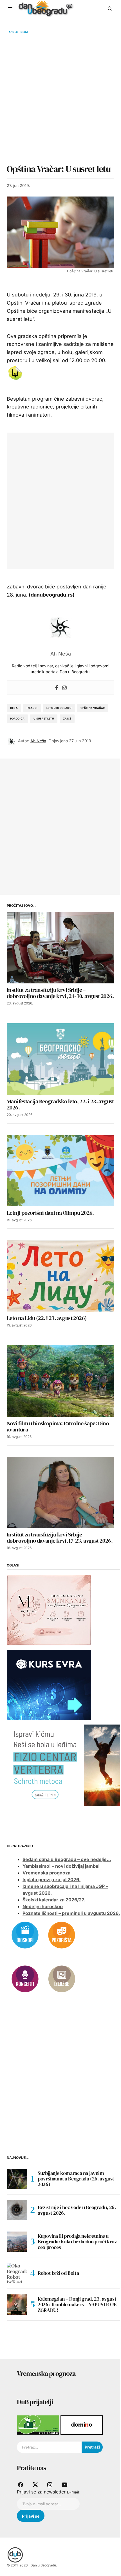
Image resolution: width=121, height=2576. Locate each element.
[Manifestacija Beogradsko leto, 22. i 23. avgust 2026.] (60, 1059)
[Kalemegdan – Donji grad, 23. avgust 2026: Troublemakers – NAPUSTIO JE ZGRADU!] (17, 2305)
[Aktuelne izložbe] (62, 1978)
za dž (67, 719)
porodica (17, 719)
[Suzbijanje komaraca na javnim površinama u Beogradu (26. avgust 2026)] (17, 2179)
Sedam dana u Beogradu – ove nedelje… (67, 1859)
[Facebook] (57, 687)
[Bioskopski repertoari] (25, 1935)
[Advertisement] (60, 99)
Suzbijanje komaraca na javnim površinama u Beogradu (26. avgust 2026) (76, 2179)
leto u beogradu (59, 708)
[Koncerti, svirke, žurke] (25, 1978)
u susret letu (44, 719)
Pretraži (92, 2447)
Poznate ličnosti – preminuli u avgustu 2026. (71, 1913)
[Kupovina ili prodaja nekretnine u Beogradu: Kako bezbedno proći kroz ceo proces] (17, 2242)
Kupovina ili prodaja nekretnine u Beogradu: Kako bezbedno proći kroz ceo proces (77, 2242)
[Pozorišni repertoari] (62, 1935)
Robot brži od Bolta (58, 2273)
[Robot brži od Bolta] (17, 2273)
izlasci (32, 708)
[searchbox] (49, 2447)
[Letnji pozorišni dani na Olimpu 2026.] (60, 1171)
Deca (24, 32)
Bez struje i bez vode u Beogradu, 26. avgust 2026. (77, 2210)
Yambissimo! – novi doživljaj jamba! (61, 1866)
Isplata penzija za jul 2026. (51, 1880)
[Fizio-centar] (64, 1765)
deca (14, 708)
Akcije (14, 32)
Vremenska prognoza (46, 1873)
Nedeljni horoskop (43, 1906)
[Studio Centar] (39, 2425)
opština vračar (93, 708)
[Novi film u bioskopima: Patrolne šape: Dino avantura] (60, 1381)
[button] (10, 8)
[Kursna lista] (49, 1610)
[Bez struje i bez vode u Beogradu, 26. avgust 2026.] (17, 2210)
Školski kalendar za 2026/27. (54, 1900)
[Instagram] (64, 687)
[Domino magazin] (82, 2425)
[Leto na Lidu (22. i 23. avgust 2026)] (60, 1276)
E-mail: (73, 2492)
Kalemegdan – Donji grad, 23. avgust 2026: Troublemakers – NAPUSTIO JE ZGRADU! (77, 2304)
